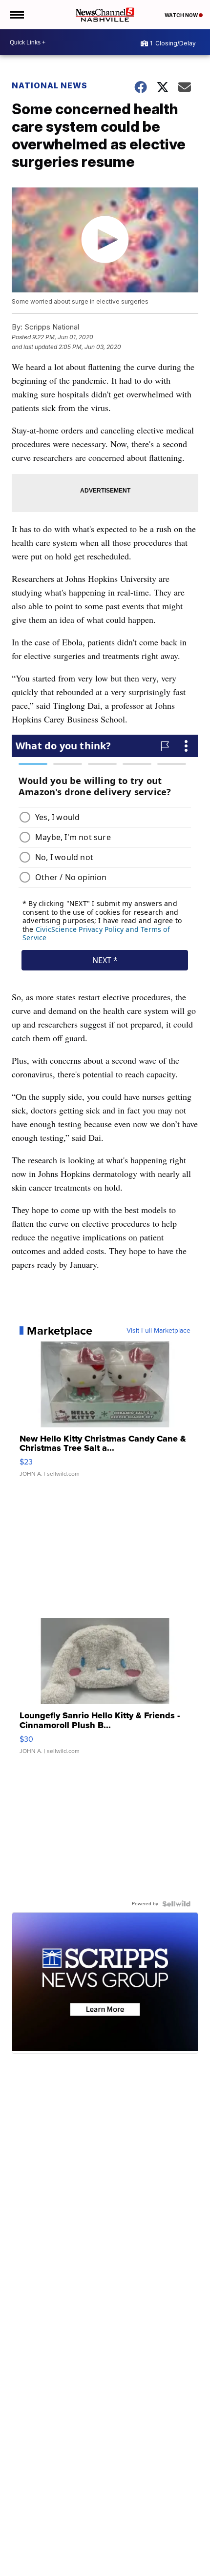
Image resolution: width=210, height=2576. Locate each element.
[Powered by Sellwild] (176, 1904)
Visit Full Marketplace (158, 1331)
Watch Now (182, 15)
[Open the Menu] (16, 15)
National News (50, 85)
